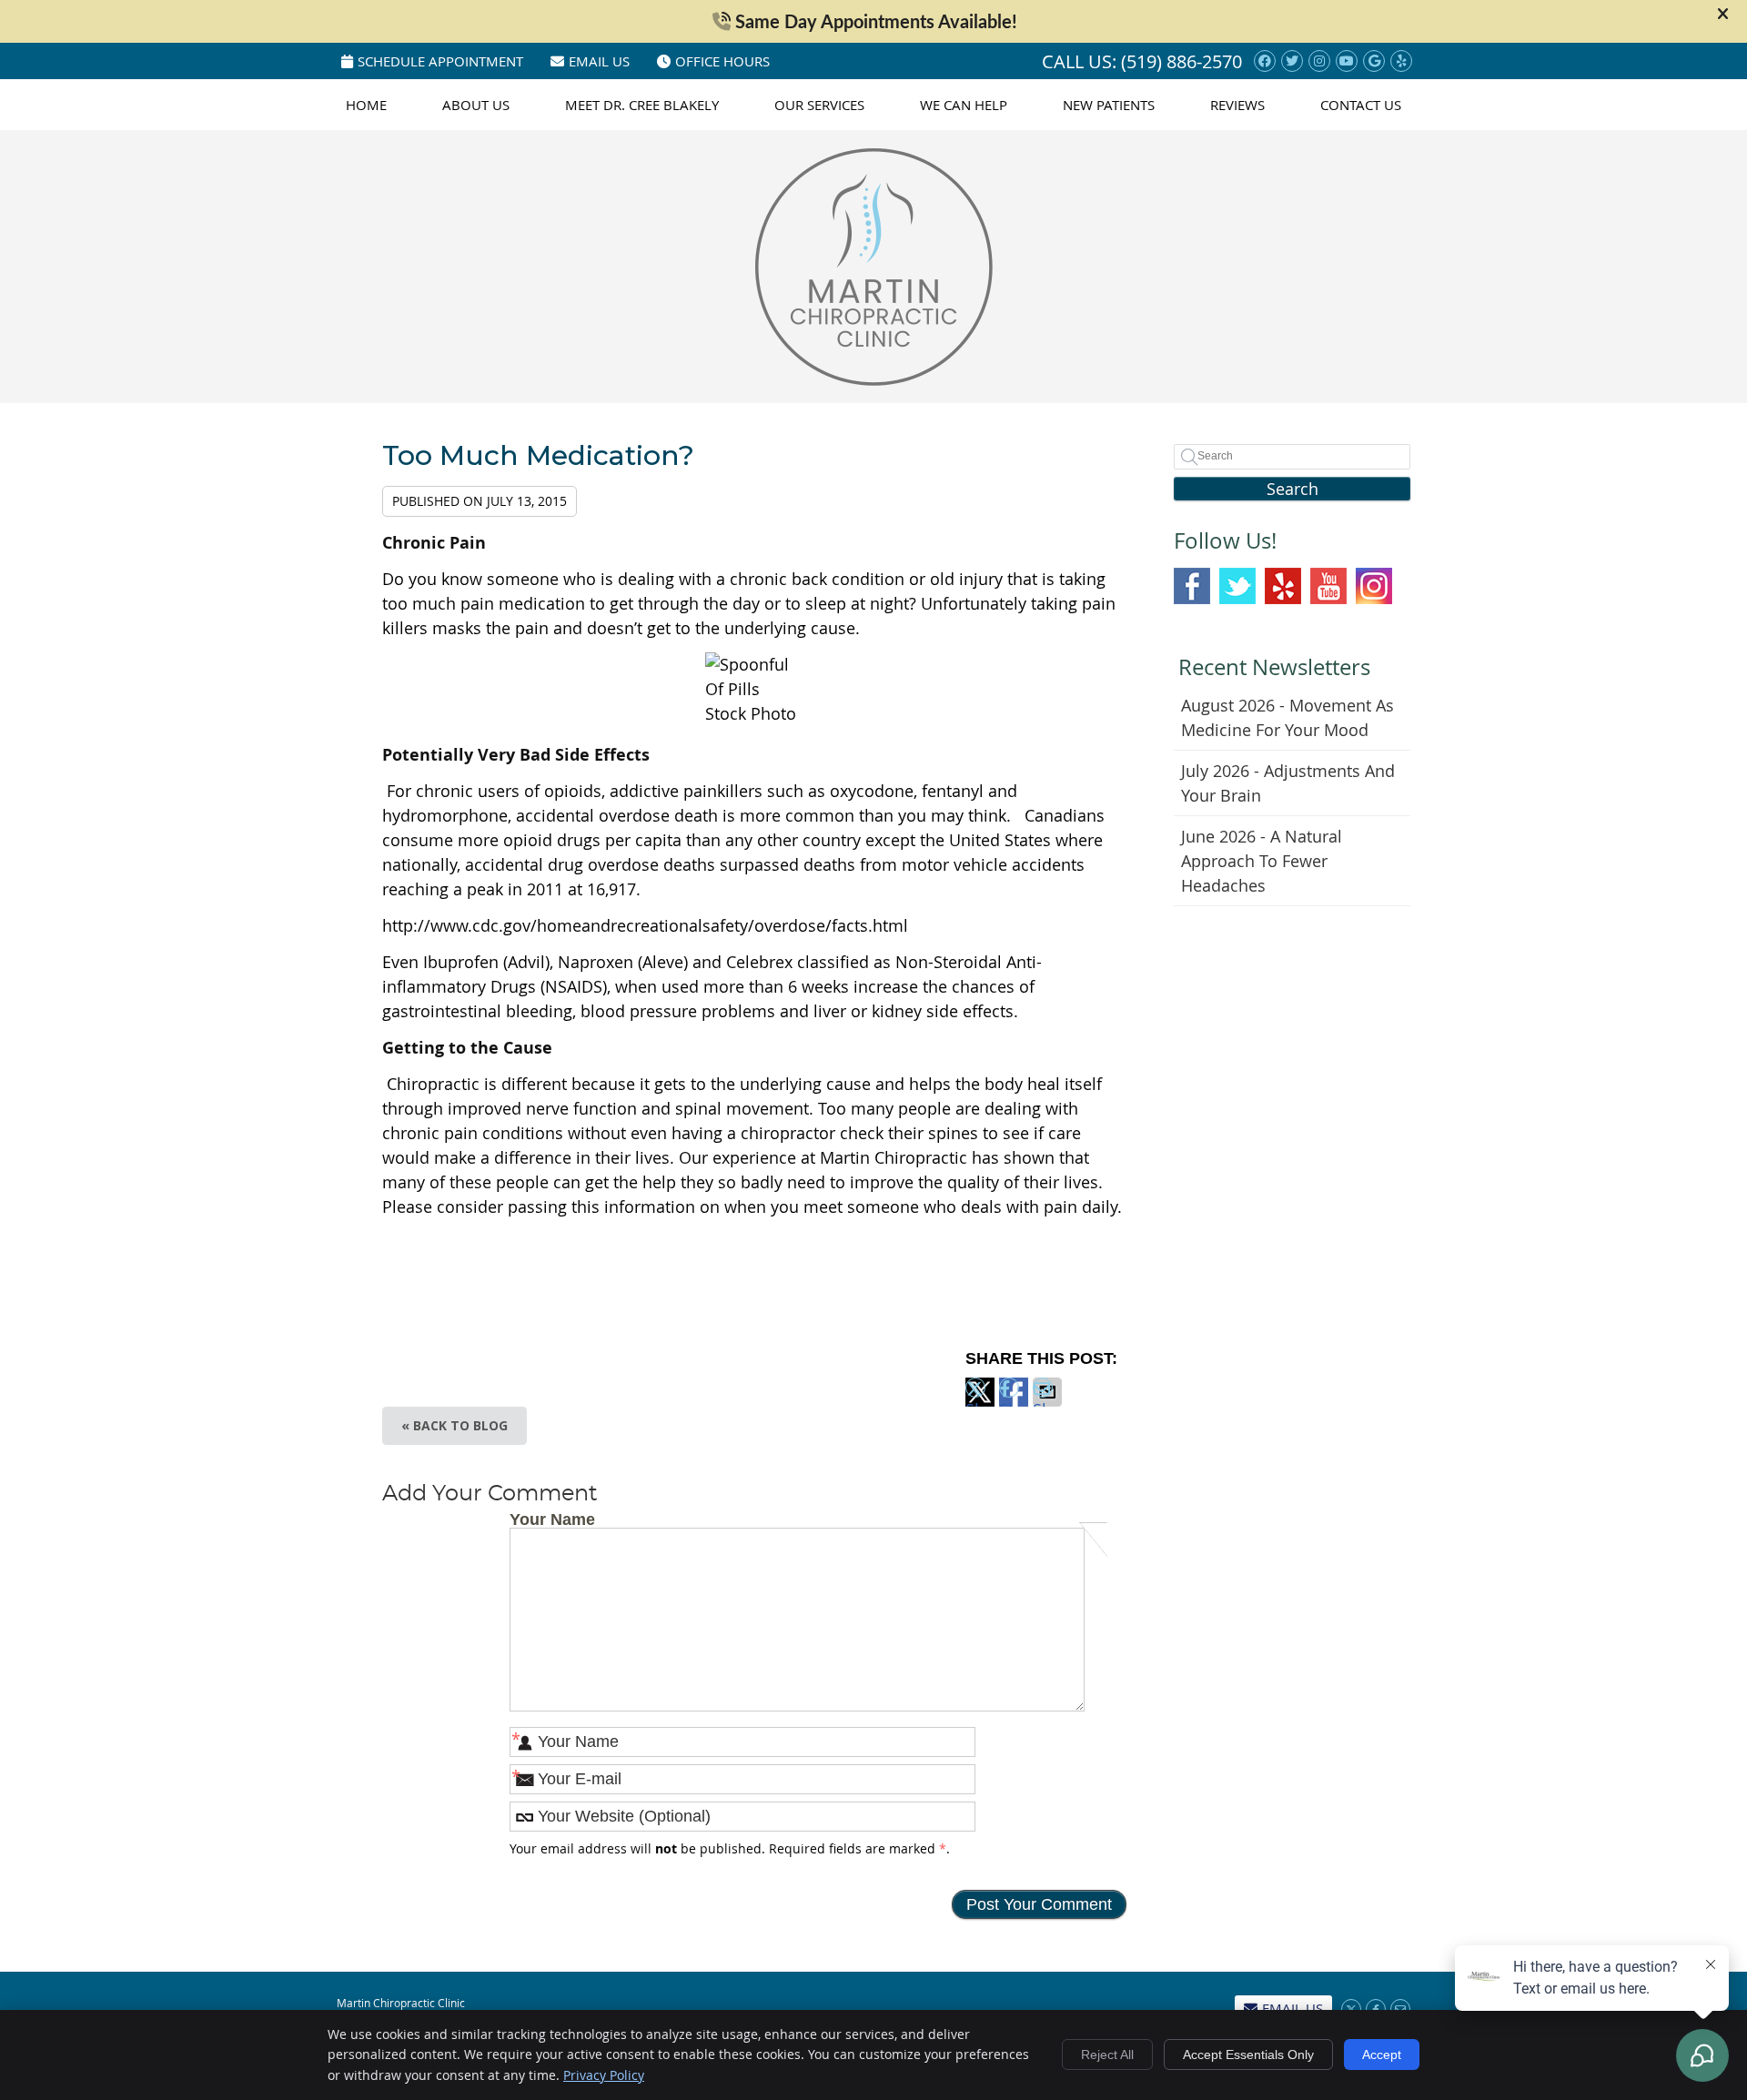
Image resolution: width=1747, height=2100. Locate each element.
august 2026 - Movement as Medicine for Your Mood (1288, 717)
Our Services (819, 105)
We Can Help (964, 105)
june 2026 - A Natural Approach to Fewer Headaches (1262, 861)
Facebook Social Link (1192, 586)
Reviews (1237, 105)
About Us (476, 105)
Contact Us (1361, 105)
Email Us (599, 61)
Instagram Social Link (1374, 586)
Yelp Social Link (1283, 586)
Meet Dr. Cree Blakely (642, 105)
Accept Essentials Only (1248, 2055)
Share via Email (1047, 1403)
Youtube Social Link (1328, 586)
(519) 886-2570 (1181, 61)
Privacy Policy (604, 2075)
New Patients (1109, 105)
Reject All (1107, 2055)
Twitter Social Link (1237, 586)
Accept (1382, 2055)
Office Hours (722, 61)
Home (366, 105)
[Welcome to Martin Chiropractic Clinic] (874, 379)
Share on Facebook (1014, 1403)
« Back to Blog (454, 1425)
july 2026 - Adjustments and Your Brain (1288, 783)
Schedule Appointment (440, 61)
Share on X (980, 1403)
